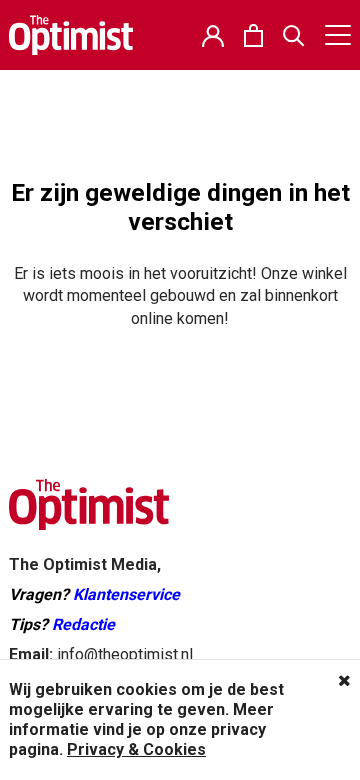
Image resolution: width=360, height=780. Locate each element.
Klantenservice (126, 594)
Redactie (83, 624)
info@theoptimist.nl (125, 654)
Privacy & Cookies (136, 749)
